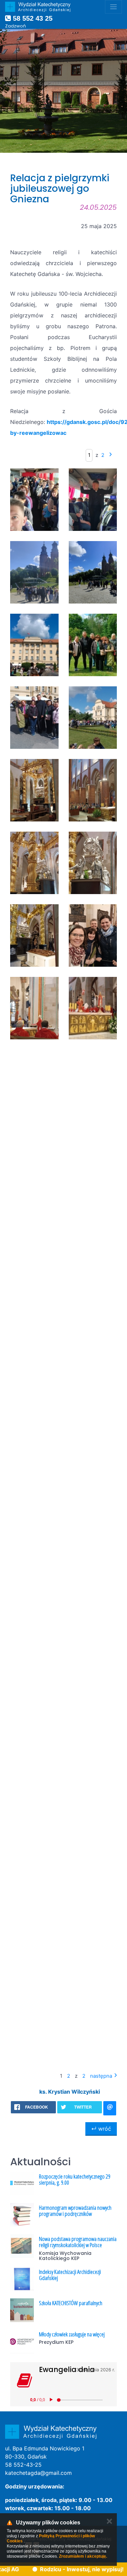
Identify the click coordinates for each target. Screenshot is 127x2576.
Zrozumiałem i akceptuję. (83, 2556)
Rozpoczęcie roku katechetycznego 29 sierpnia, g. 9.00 (75, 2180)
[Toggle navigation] (113, 7)
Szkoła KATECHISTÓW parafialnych (71, 2303)
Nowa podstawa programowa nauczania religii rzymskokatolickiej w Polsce (78, 2242)
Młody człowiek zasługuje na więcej (72, 2334)
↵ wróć (101, 2129)
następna (101, 2076)
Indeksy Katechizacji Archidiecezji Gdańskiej (70, 2275)
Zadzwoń (15, 26)
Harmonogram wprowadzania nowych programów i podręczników (75, 2211)
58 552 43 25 (32, 18)
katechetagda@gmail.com (38, 2473)
